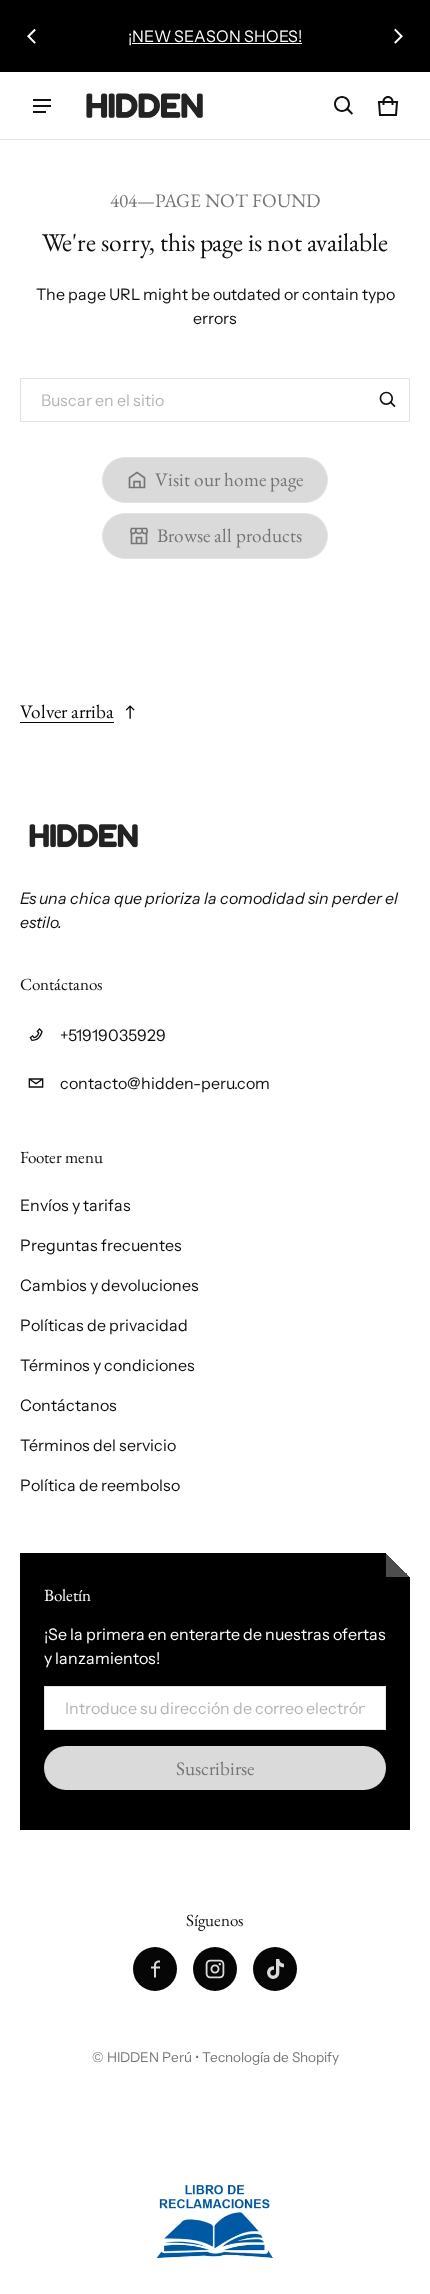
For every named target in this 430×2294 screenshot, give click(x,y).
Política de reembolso (100, 1485)
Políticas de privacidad (104, 1325)
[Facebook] (155, 1969)
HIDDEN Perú (149, 2057)
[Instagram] (215, 1969)
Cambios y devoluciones (109, 1285)
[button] (344, 106)
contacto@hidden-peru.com (165, 1083)
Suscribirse (215, 1768)
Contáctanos (68, 1405)
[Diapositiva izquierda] (32, 36)
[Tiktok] (275, 1969)
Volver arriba (67, 711)
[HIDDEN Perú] (146, 105)
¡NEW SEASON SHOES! (215, 36)
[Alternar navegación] (42, 106)
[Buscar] (388, 400)
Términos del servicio (98, 1445)
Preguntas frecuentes (101, 1245)
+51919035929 (113, 1035)
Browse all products (229, 535)
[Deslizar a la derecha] (398, 36)
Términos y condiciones (107, 1365)
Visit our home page (229, 479)
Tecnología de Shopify (270, 2057)
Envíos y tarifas (75, 1205)
